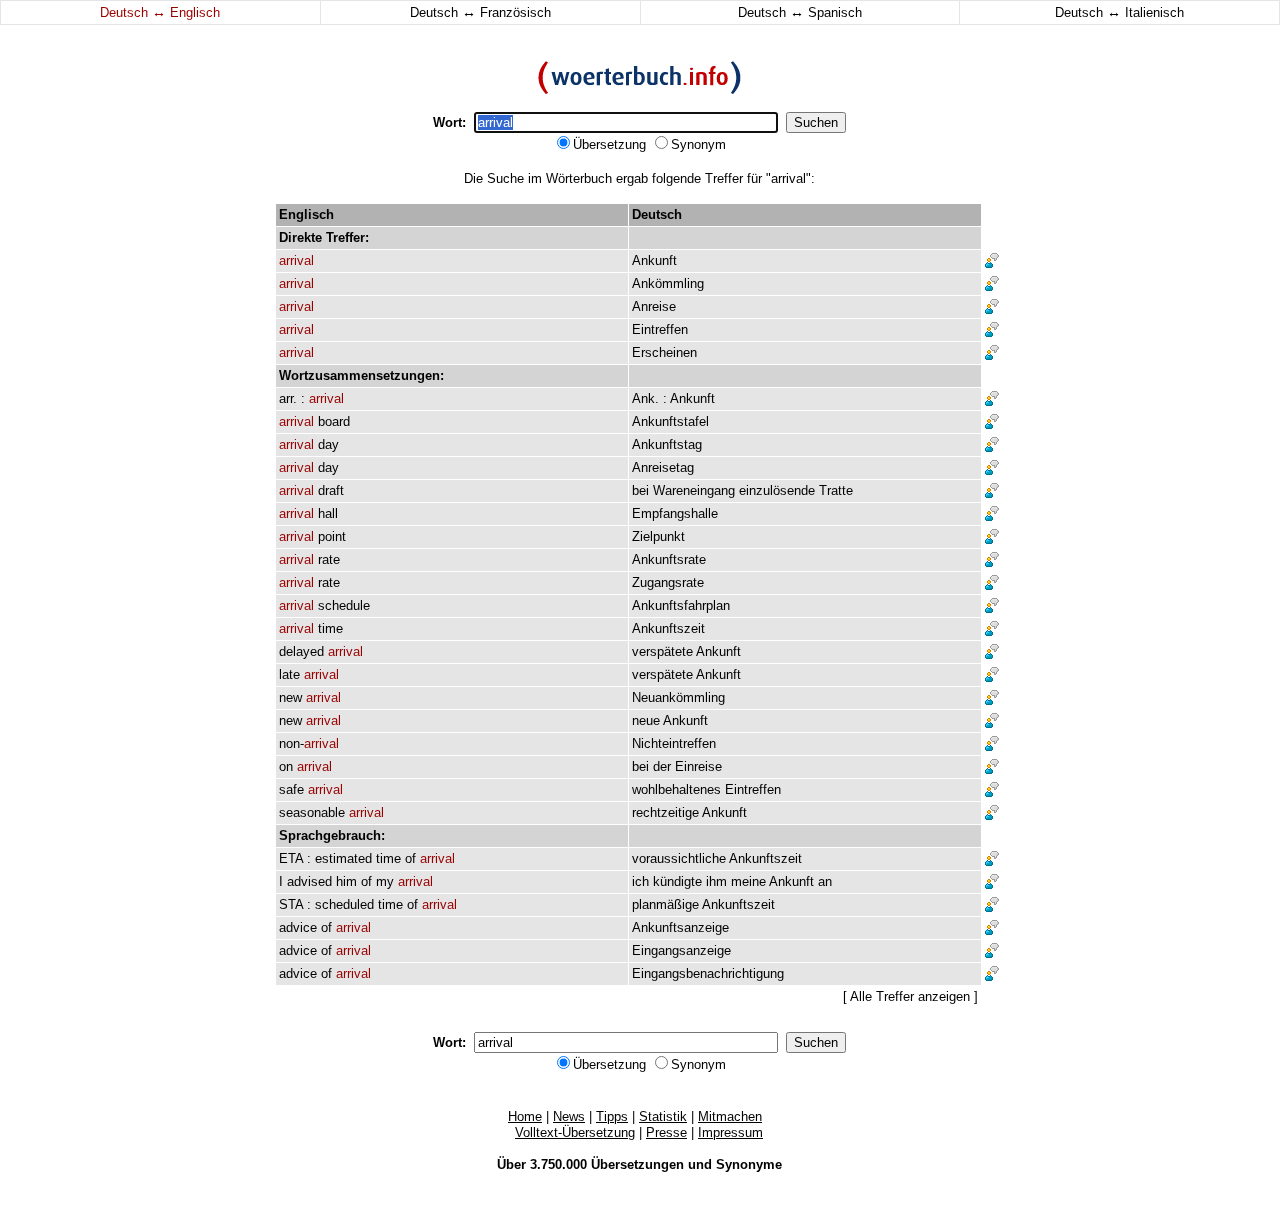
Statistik (663, 1116)
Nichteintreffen (674, 743)
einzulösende (777, 490)
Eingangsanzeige (681, 950)
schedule (344, 605)
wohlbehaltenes (676, 789)
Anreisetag (663, 467)
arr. (288, 398)
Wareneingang (694, 490)
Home (525, 1116)
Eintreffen (660, 329)
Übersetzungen (637, 1164)
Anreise (654, 306)
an (825, 881)
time (330, 628)
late (289, 674)
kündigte (677, 881)
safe (291, 789)
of (410, 858)
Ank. (645, 398)
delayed (301, 651)
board (334, 421)
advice (298, 927)
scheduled (344, 904)
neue (646, 720)
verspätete (662, 651)
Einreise (698, 766)
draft (331, 490)
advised (309, 881)
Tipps (612, 1116)
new (290, 697)
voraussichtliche (679, 858)
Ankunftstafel (670, 421)
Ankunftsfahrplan (681, 605)
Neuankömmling (678, 697)
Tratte (836, 490)
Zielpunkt (658, 536)
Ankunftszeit (668, 628)
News (569, 1116)
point (332, 536)
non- (309, 743)
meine (748, 881)
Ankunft (654, 260)
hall (328, 513)
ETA (291, 858)
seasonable (312, 812)
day (328, 444)
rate (329, 559)
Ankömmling (668, 283)
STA (291, 904)
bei (640, 490)
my (385, 881)
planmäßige (665, 904)
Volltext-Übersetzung (575, 1132)
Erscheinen (664, 352)
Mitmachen (730, 1116)
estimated (343, 858)
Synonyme (749, 1164)
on (286, 766)
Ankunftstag (667, 444)
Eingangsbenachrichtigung (708, 973)
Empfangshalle (675, 513)
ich (640, 881)
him (346, 881)
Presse (666, 1132)
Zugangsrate (668, 582)
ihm (716, 881)
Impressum (730, 1132)
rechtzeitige (665, 812)
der (662, 766)
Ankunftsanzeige (680, 927)
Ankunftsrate (669, 559)
